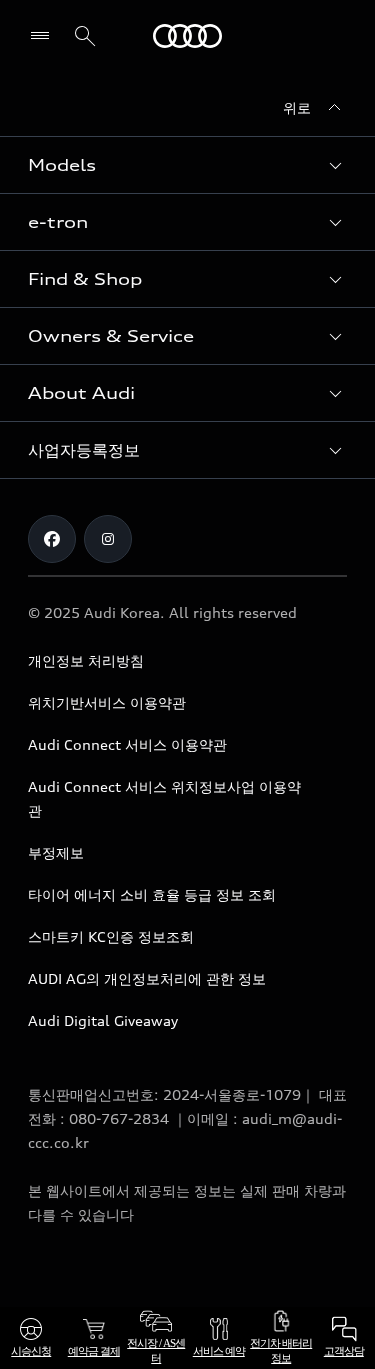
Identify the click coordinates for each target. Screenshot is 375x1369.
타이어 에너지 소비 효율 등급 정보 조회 (152, 894)
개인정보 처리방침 (86, 660)
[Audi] (187, 36)
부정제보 (56, 852)
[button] (187, 165)
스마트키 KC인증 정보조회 (111, 936)
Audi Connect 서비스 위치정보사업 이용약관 (164, 798)
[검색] (85, 36)
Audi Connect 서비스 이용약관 (127, 744)
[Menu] (44, 36)
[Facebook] (52, 539)
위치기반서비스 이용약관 (107, 702)
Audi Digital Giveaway (103, 1020)
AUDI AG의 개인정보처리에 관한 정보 (147, 978)
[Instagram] (108, 539)
